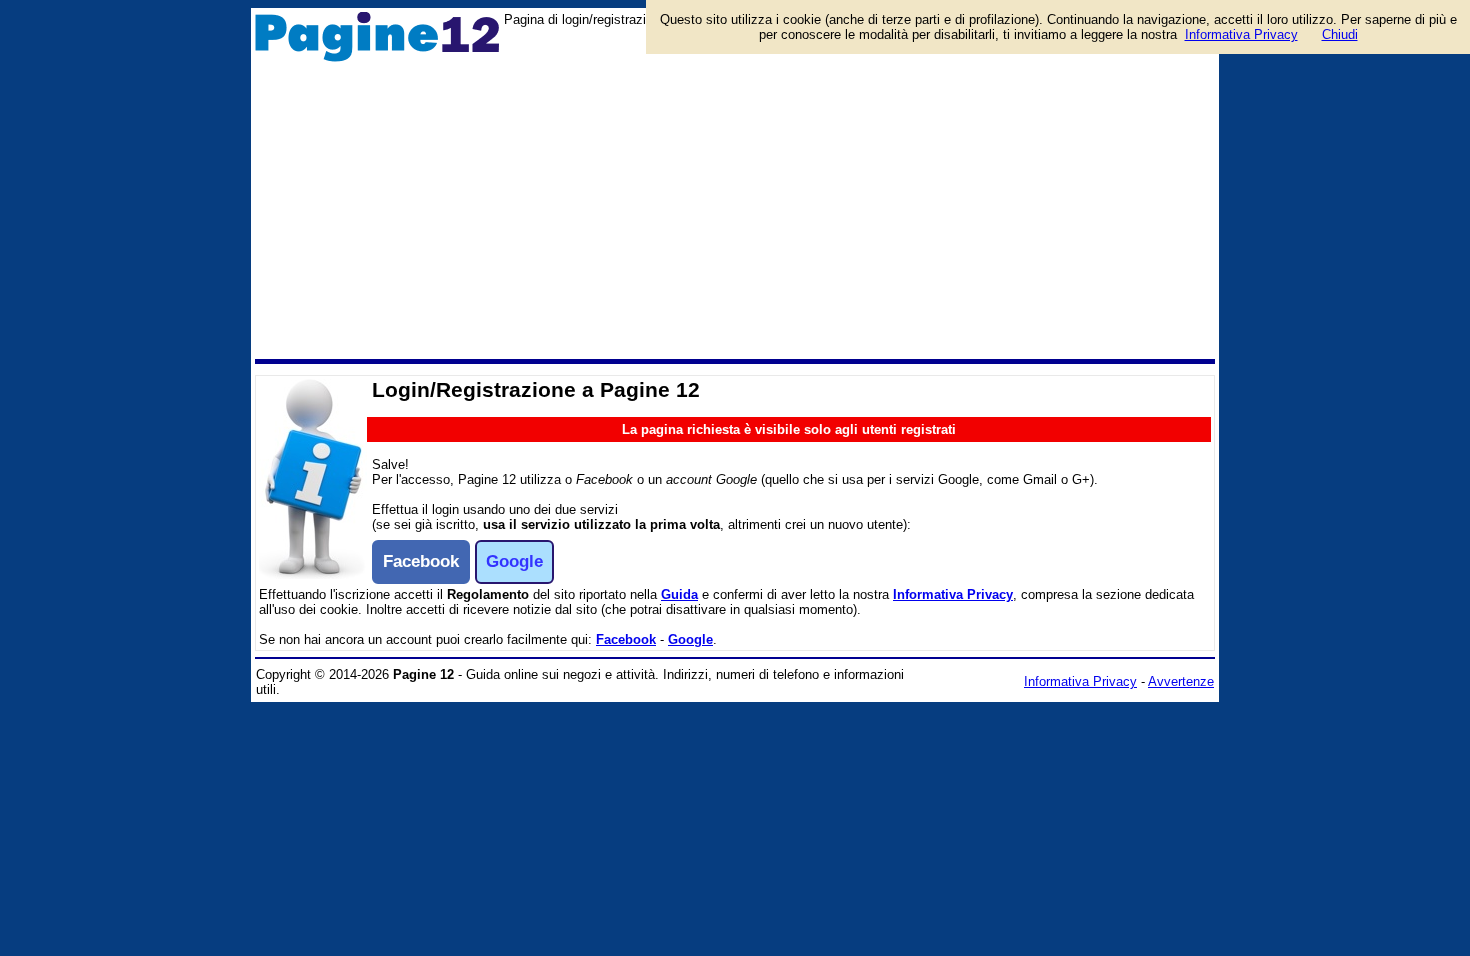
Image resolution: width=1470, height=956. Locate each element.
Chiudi (1340, 34)
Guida (679, 594)
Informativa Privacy (953, 594)
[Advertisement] (735, 209)
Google (690, 639)
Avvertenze (1181, 681)
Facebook (626, 639)
